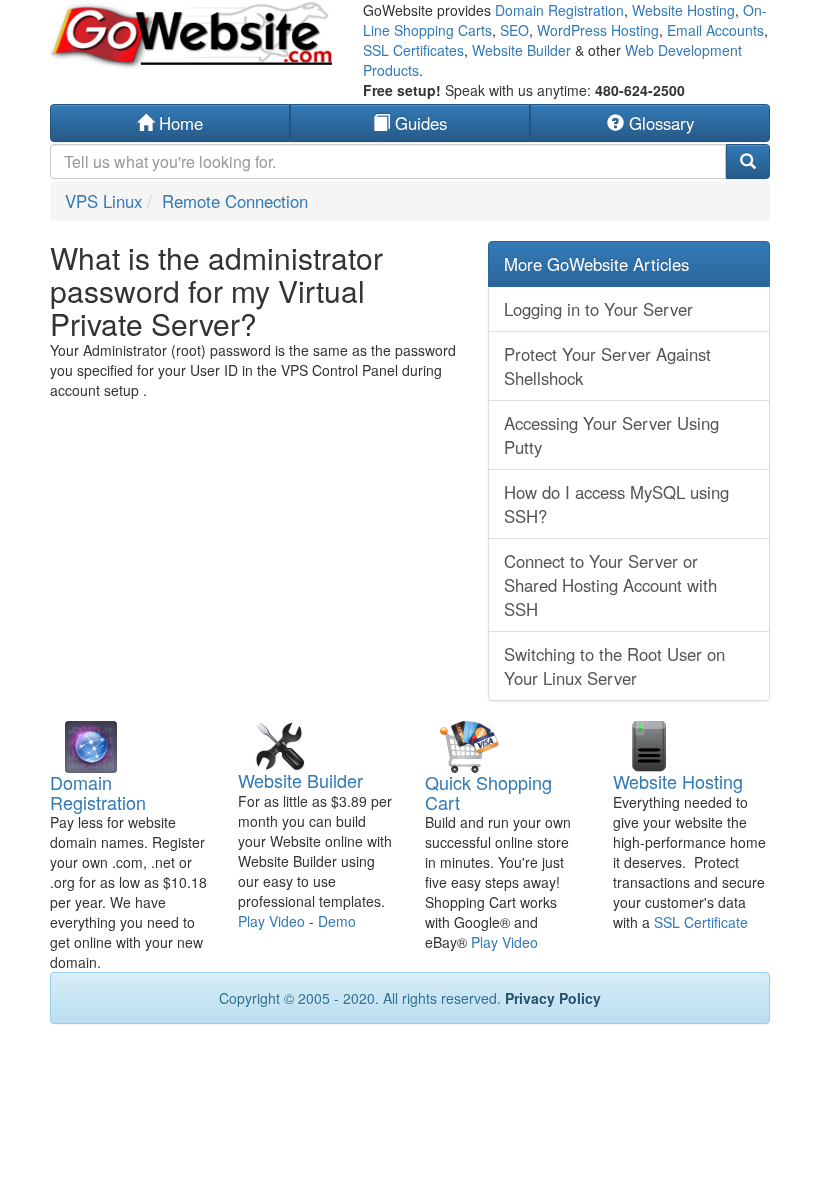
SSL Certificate (701, 922)
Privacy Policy (553, 998)
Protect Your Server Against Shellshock (607, 366)
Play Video (271, 921)
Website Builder (521, 50)
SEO (514, 30)
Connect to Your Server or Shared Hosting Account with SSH (610, 585)
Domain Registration (559, 10)
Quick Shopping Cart (488, 792)
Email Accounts (715, 30)
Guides (418, 123)
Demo (337, 921)
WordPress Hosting (598, 30)
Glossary (659, 123)
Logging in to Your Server (598, 309)
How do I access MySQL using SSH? (616, 504)
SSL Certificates (413, 50)
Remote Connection (235, 201)
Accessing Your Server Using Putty (611, 435)
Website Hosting (683, 10)
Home (178, 123)
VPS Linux (103, 201)
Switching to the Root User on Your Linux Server (614, 666)
